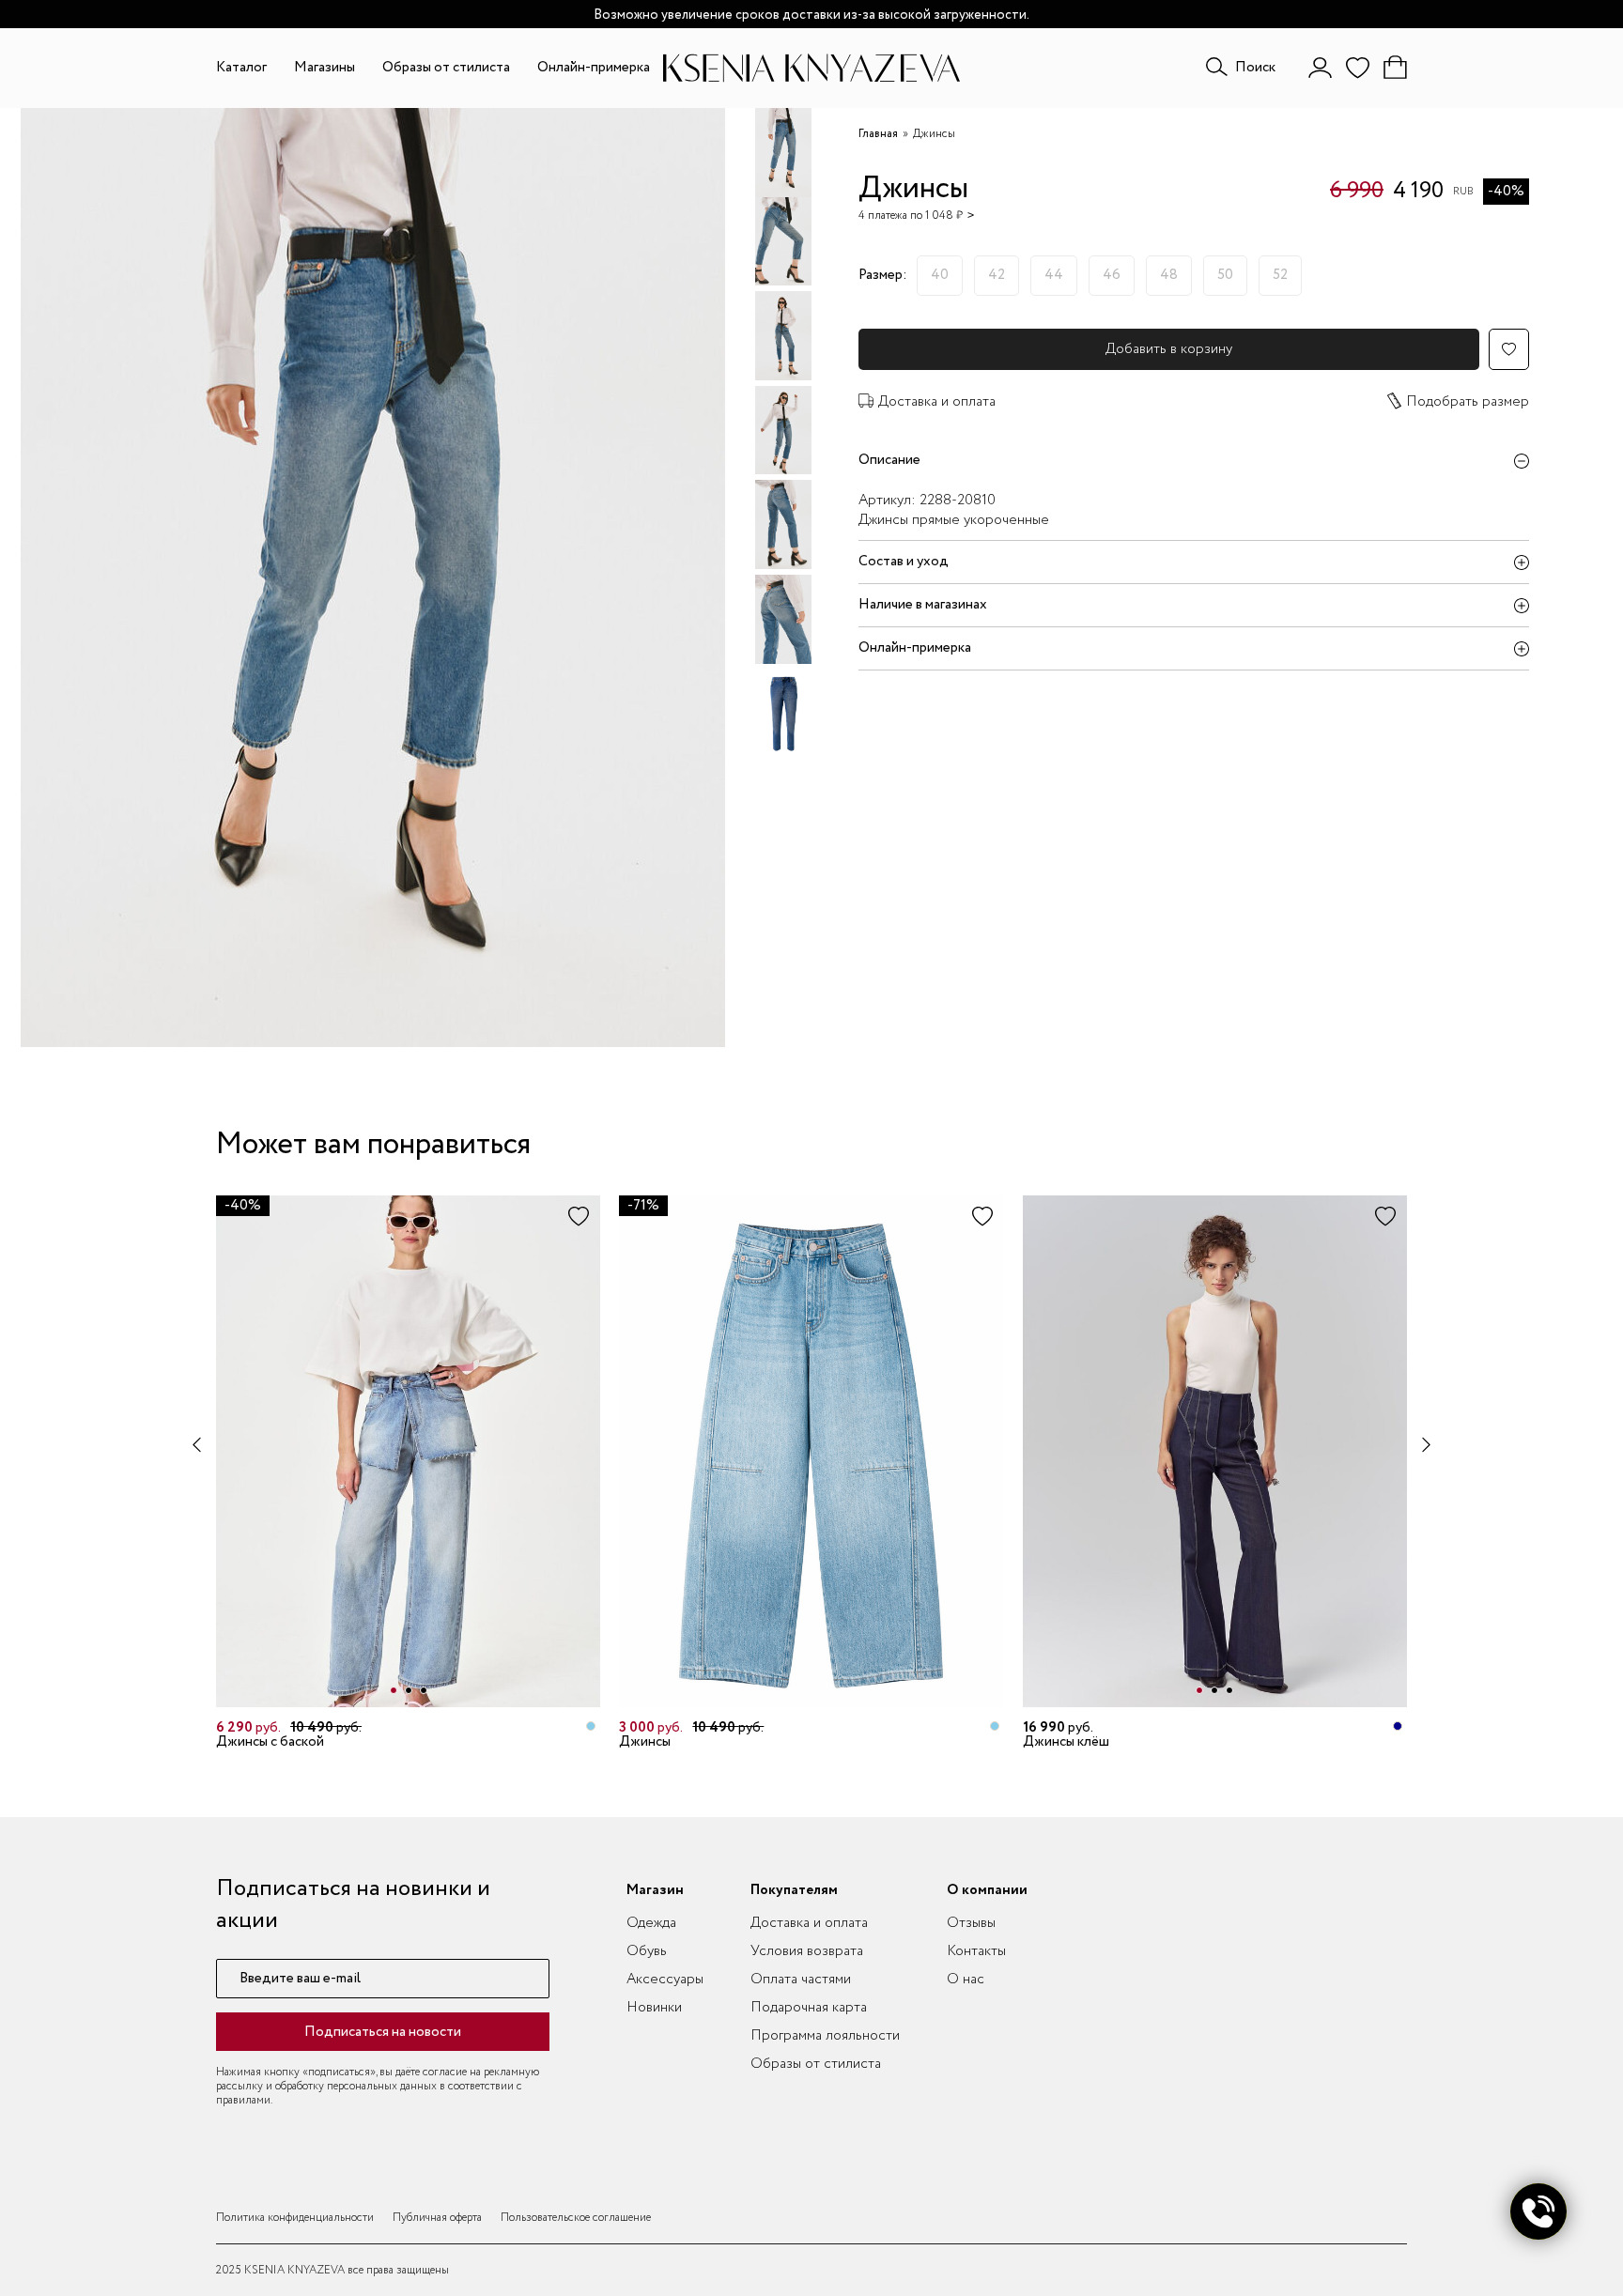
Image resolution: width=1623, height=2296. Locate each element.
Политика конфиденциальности (295, 2218)
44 (1054, 275)
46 (1112, 275)
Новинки (654, 2008)
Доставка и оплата (937, 402)
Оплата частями (801, 1980)
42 (997, 275)
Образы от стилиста (446, 68)
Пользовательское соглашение (576, 2218)
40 (940, 275)
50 (1225, 275)
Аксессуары (665, 1980)
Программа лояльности (825, 2036)
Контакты (976, 1951)
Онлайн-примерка (594, 68)
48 (1169, 275)
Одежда (651, 1923)
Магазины (325, 68)
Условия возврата (807, 1951)
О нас (966, 1980)
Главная (878, 134)
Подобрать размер (1468, 402)
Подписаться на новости (383, 2032)
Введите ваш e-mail (300, 1979)
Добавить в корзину (1169, 349)
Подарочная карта (809, 2008)
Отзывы (971, 1923)
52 (1280, 275)
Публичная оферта (437, 2218)
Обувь (647, 1951)
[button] (394, 1690)
